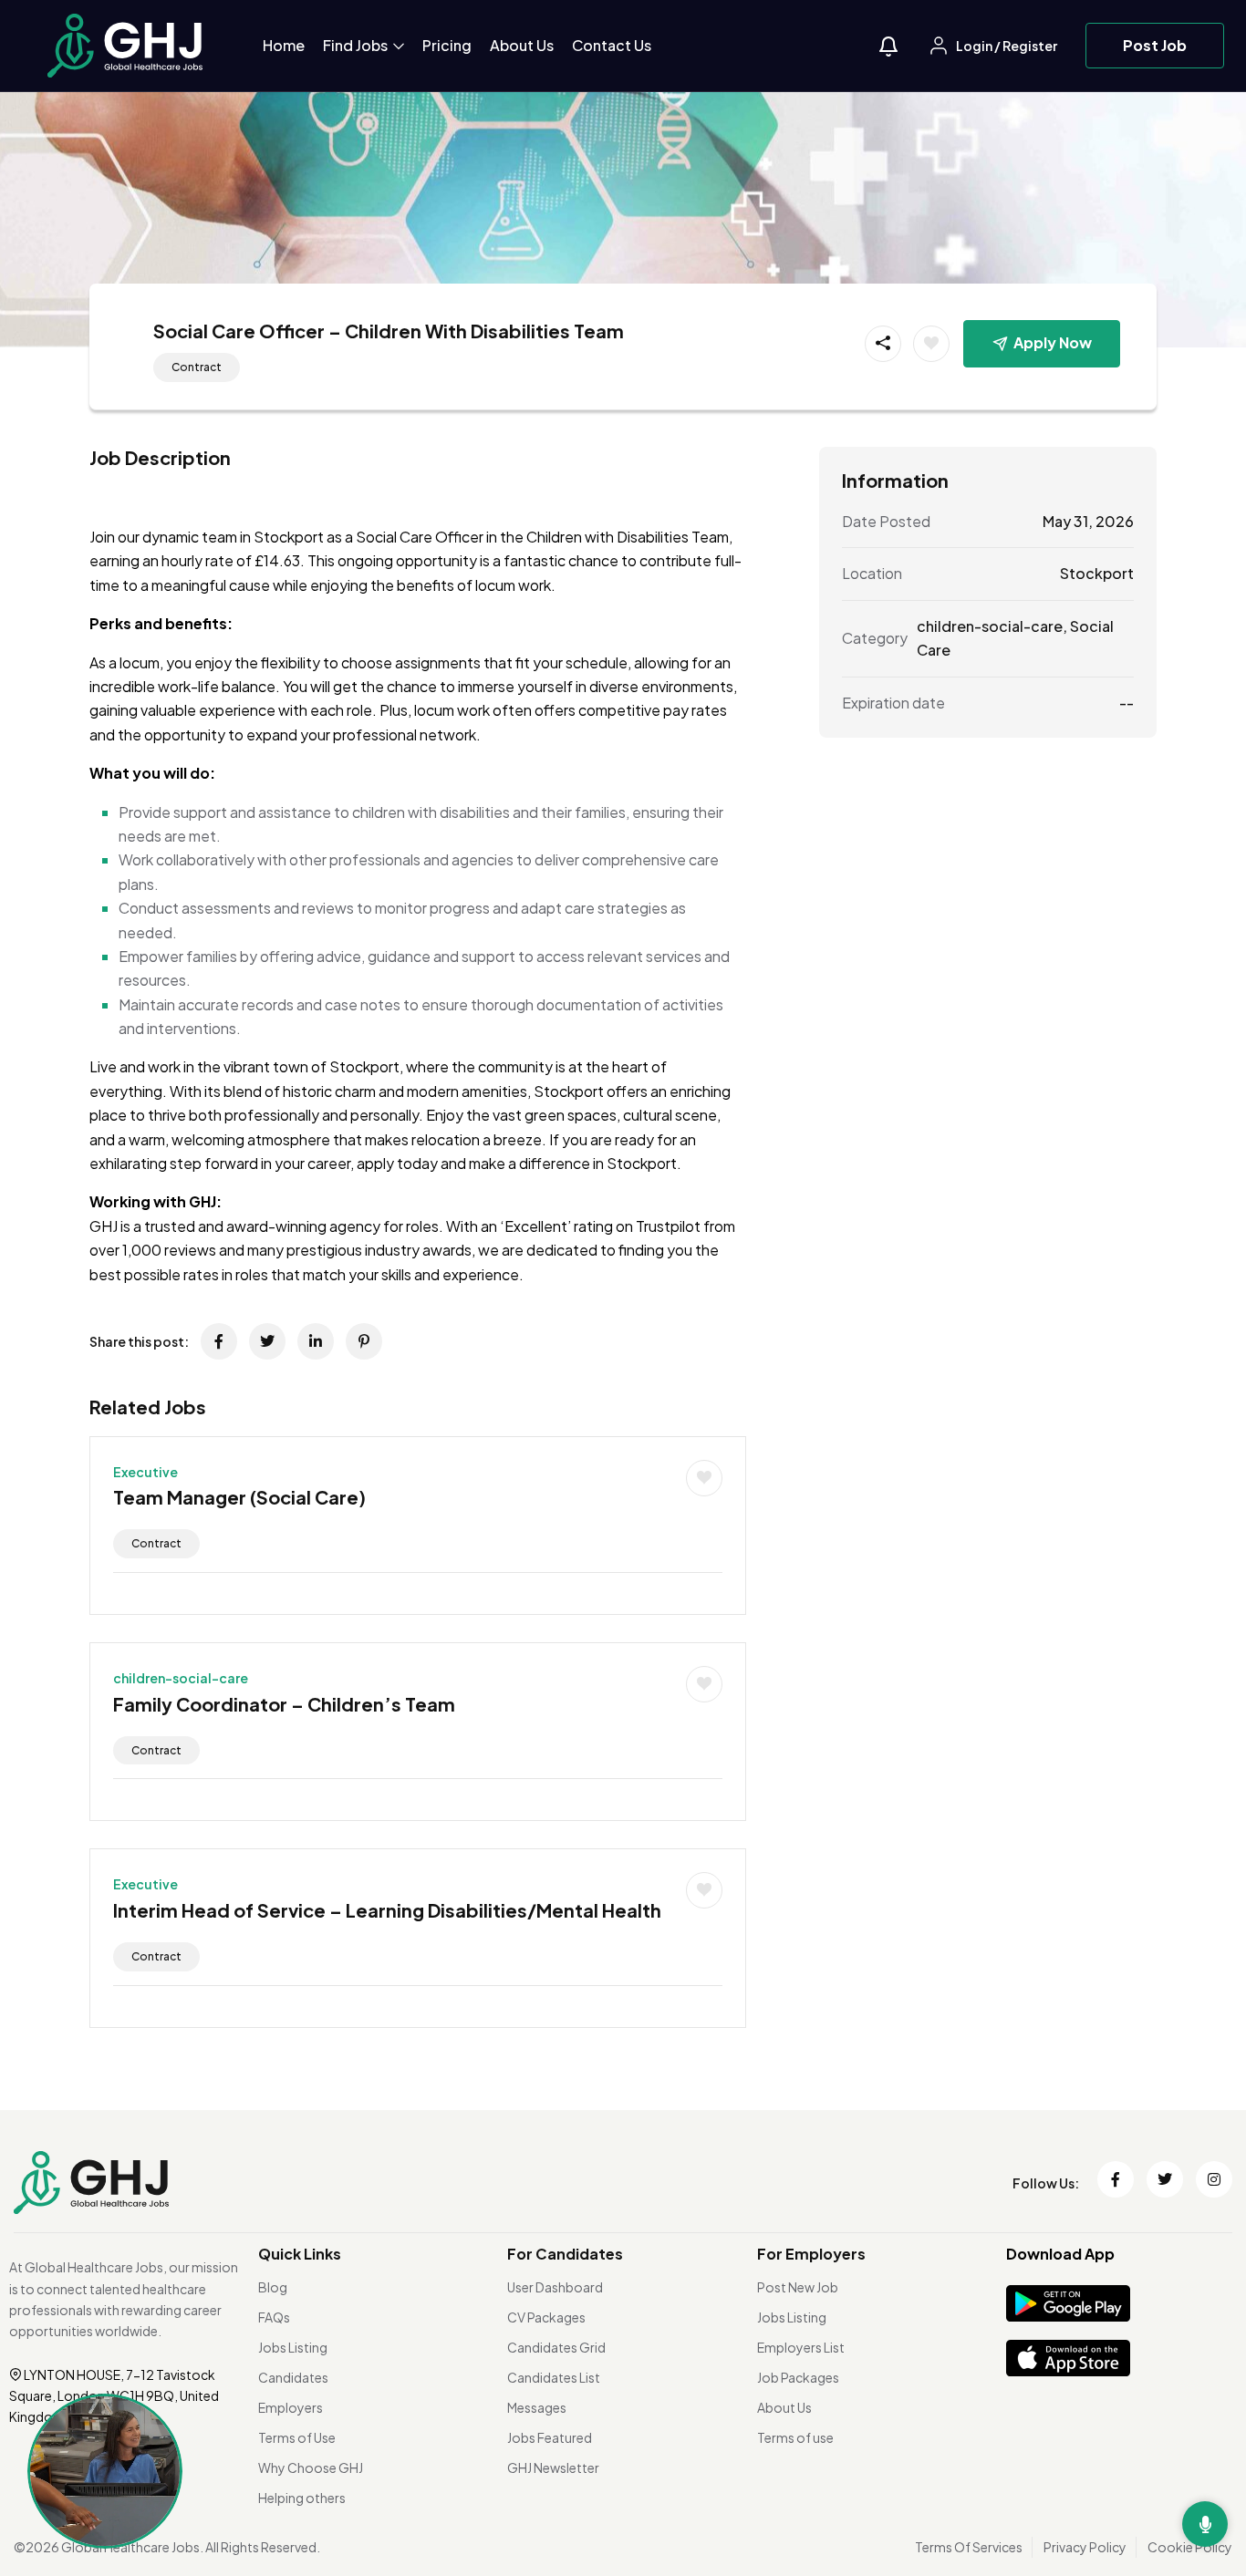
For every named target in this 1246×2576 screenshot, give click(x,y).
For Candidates (565, 2254)
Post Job (1155, 45)
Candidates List (554, 2377)
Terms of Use (297, 2437)
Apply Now (1053, 342)
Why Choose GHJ (311, 2467)
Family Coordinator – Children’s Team (284, 1704)
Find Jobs (357, 45)
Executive (145, 1472)
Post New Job (798, 2287)
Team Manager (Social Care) (239, 1497)
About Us (522, 45)
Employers (291, 2407)
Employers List (801, 2347)
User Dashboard (555, 2287)
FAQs (274, 2317)
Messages (537, 2407)
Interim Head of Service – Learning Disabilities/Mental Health (387, 1910)
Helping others (302, 2498)
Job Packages (798, 2377)
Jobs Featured (550, 2437)
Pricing (447, 45)
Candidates (293, 2377)
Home (284, 45)
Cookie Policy (1190, 2547)
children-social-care (181, 1678)
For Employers (811, 2254)
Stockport (1097, 573)
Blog (273, 2287)
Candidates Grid (556, 2347)
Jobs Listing (293, 2347)
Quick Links (300, 2254)
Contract (197, 367)
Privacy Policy (1085, 2547)
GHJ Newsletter (553, 2467)
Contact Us (612, 45)
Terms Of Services (969, 2547)
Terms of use (795, 2437)
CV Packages (546, 2317)
